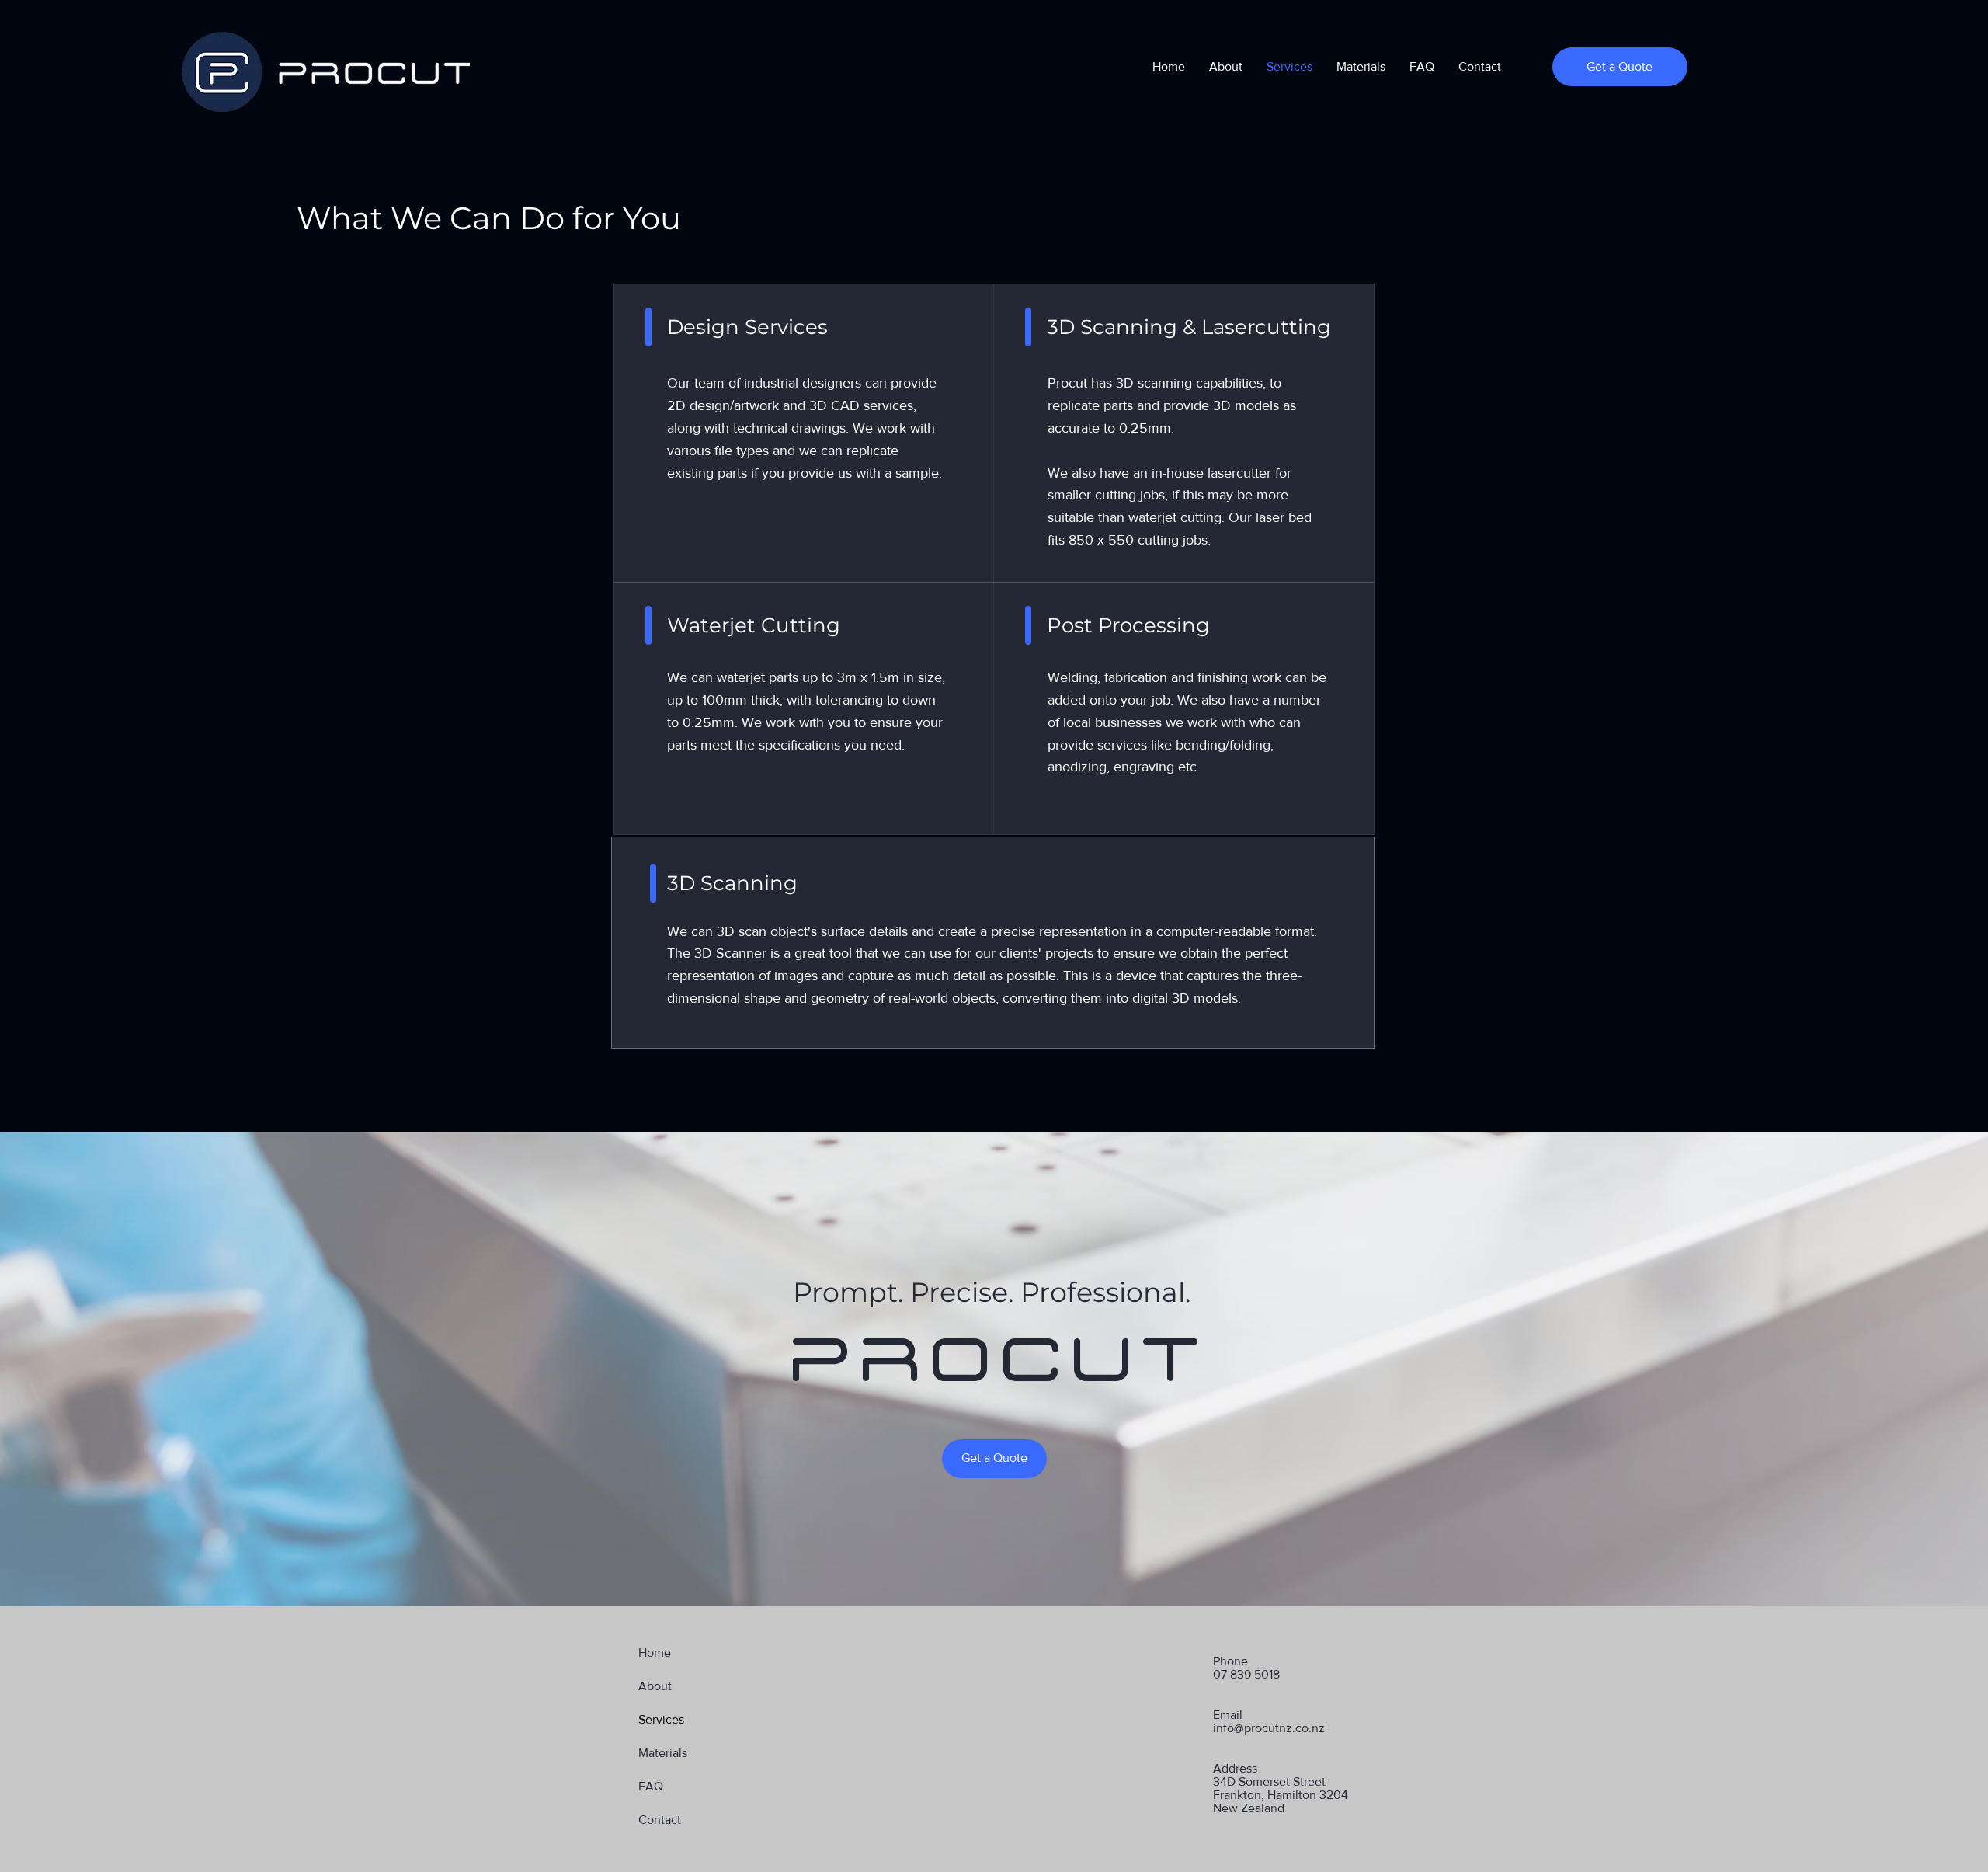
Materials (663, 1753)
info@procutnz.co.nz (1269, 1728)
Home (655, 1653)
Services (661, 1719)
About (655, 1686)
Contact (660, 1820)
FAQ (651, 1786)
